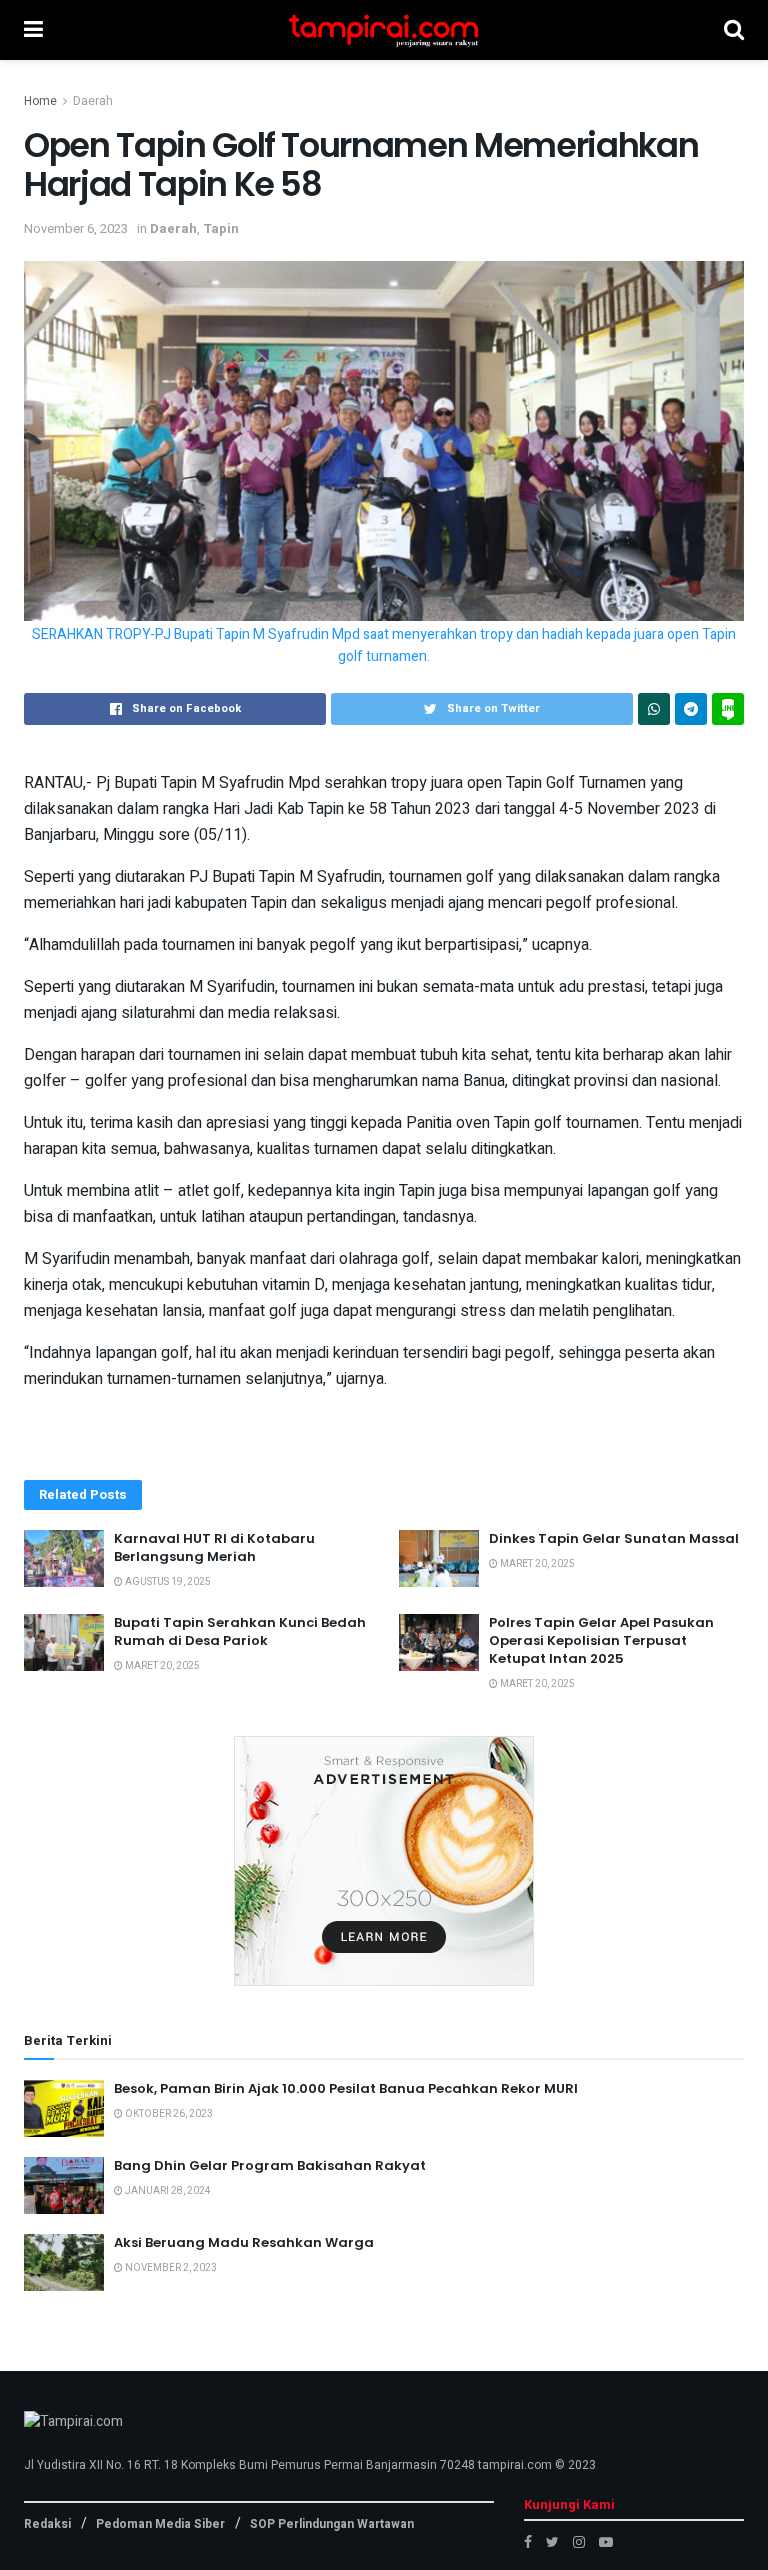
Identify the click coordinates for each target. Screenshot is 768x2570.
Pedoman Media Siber (160, 2524)
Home (40, 101)
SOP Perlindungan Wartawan (332, 2524)
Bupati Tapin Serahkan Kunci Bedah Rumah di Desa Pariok (240, 1631)
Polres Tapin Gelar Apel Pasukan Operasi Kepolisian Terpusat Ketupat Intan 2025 (601, 1640)
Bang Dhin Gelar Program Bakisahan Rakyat (270, 2165)
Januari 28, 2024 (167, 2191)
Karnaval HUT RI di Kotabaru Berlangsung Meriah (214, 1547)
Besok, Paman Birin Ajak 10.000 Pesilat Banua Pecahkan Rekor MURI (346, 2088)
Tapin (221, 228)
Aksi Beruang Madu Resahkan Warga (244, 2242)
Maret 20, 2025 (536, 1564)
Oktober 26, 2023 (168, 2114)
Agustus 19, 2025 (167, 1582)
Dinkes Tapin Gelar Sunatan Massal (614, 1538)
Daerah (93, 101)
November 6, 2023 (76, 228)
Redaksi (47, 2524)
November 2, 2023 (170, 2268)
